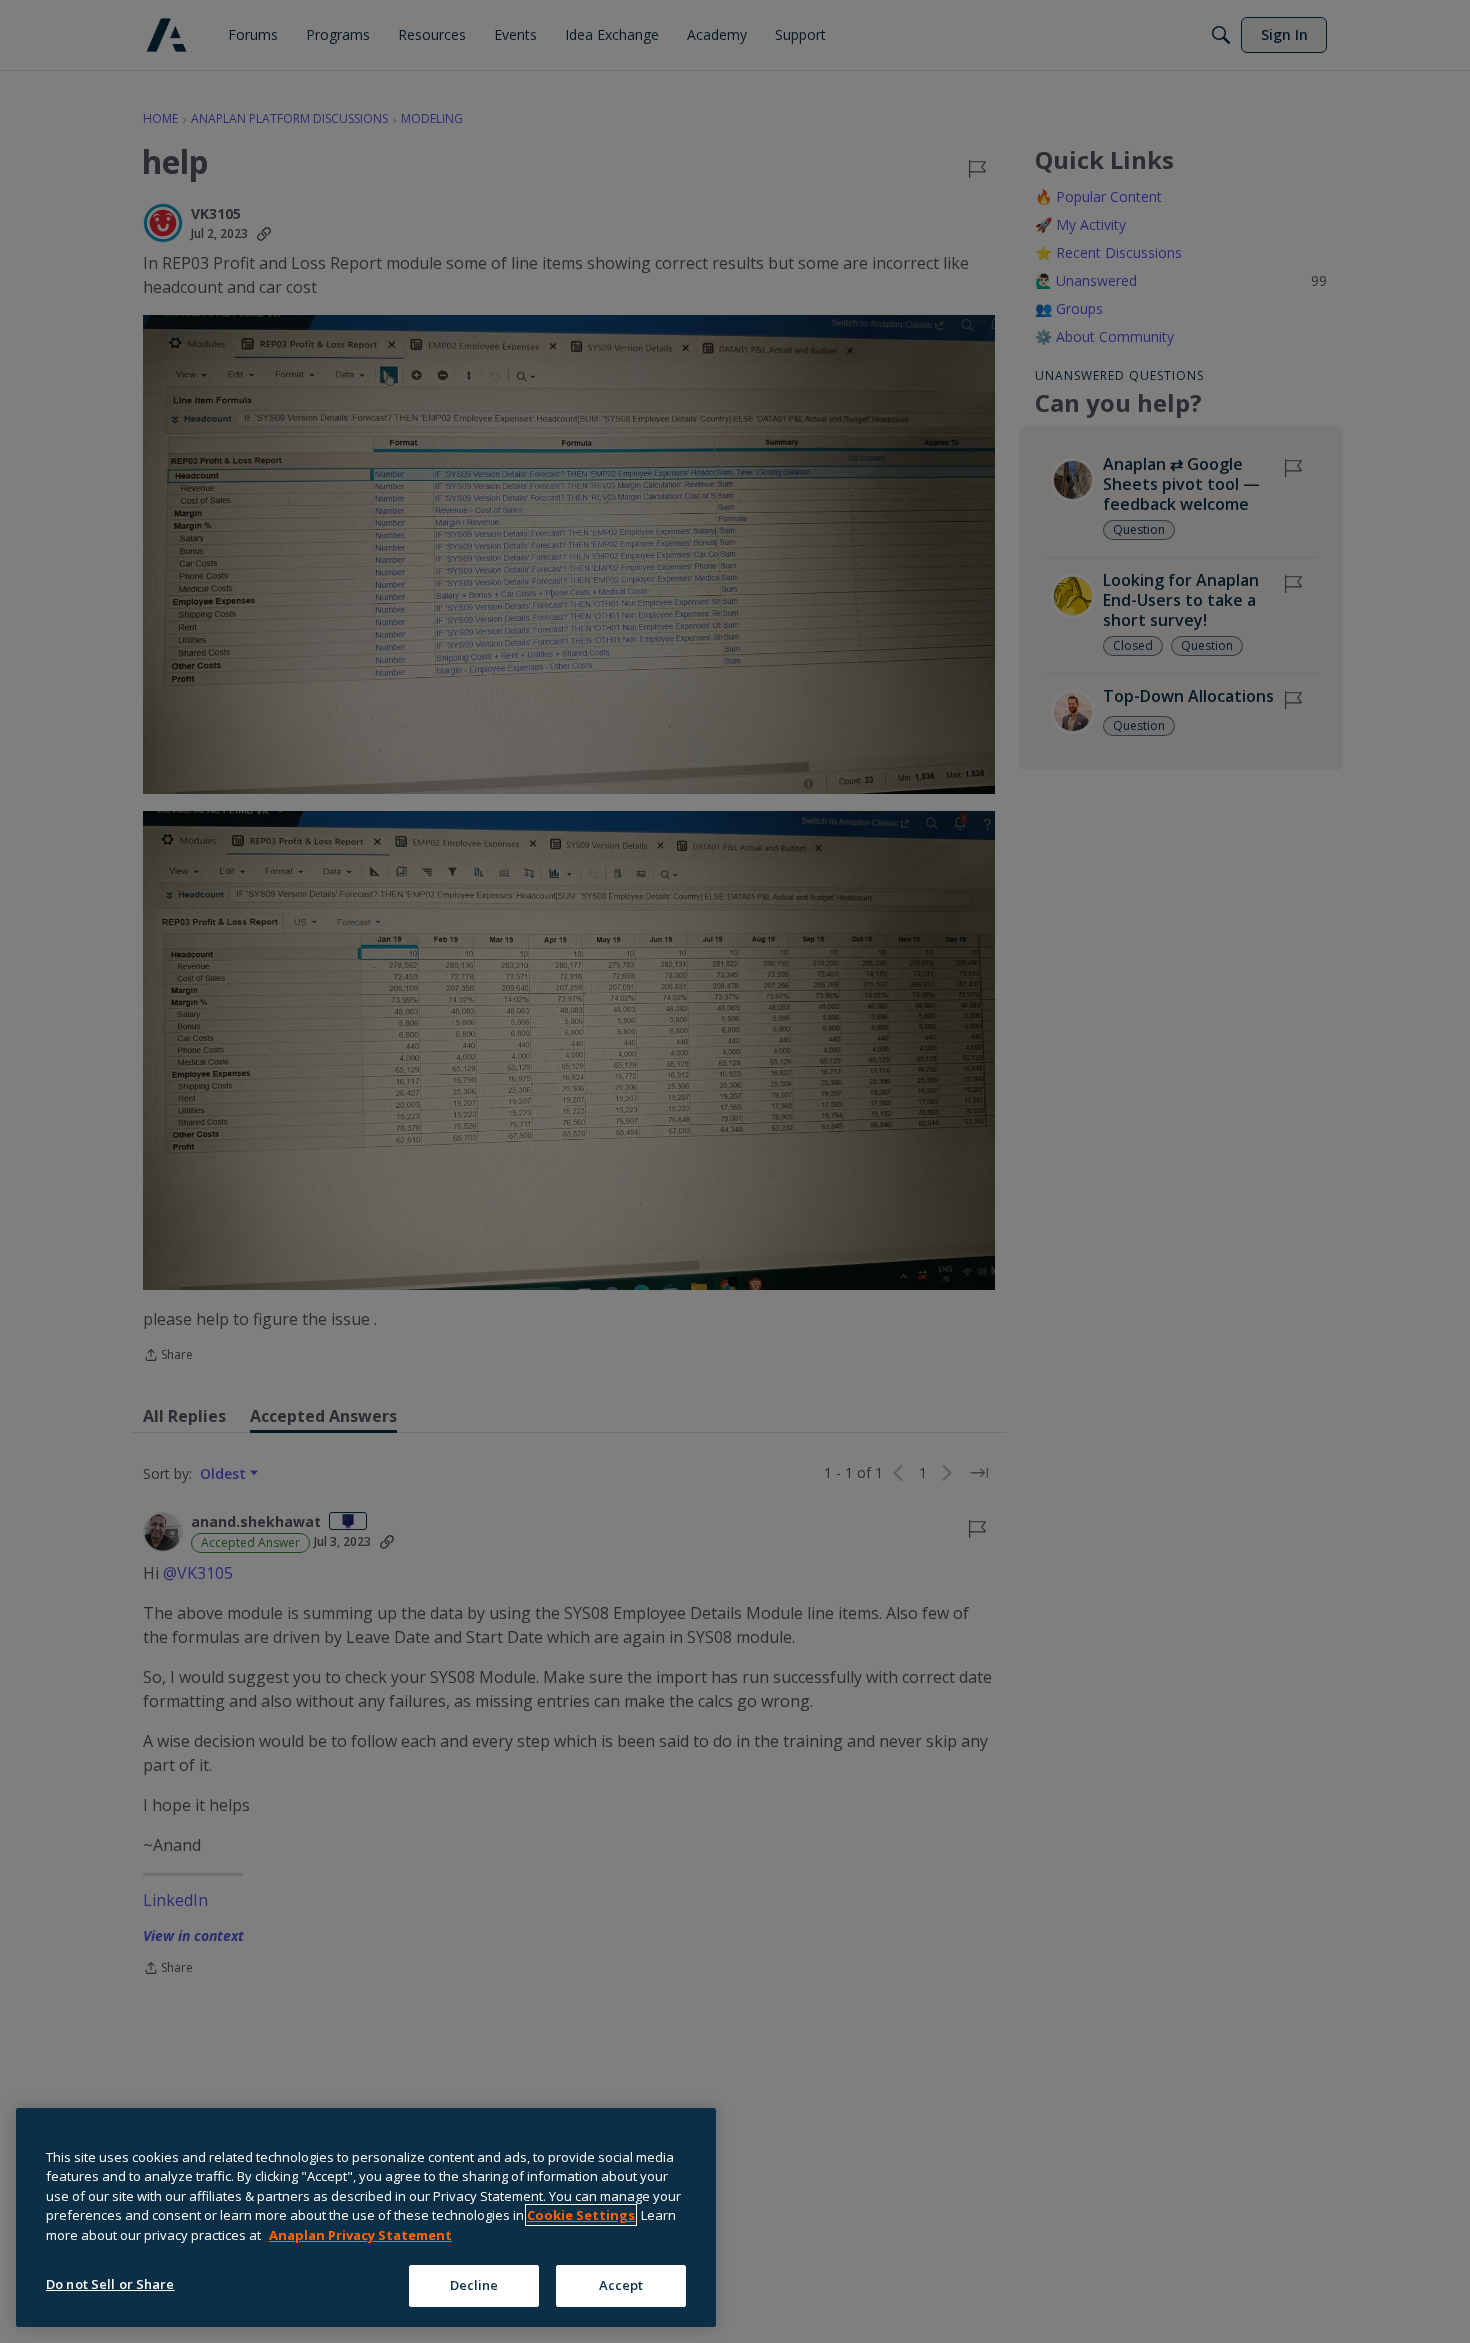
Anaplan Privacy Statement (360, 2235)
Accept (621, 2285)
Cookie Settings (581, 2215)
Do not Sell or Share (110, 2284)
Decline (474, 2285)
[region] (366, 2217)
